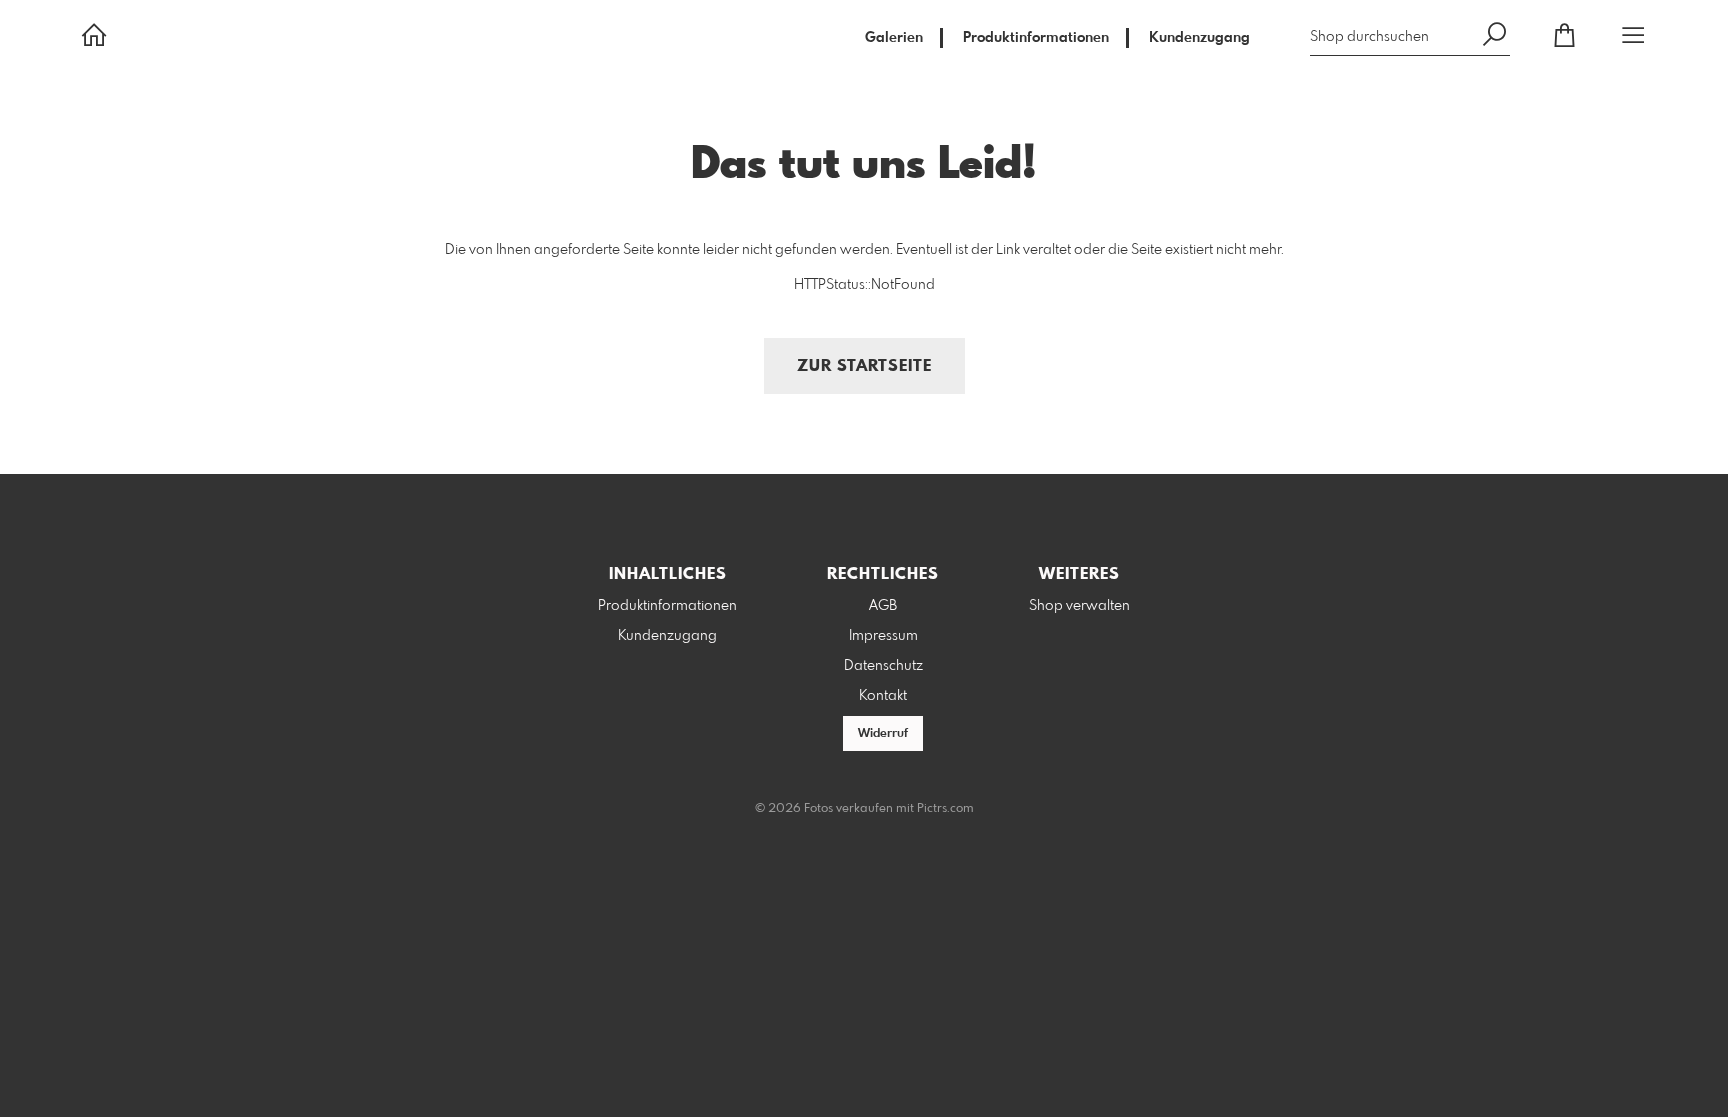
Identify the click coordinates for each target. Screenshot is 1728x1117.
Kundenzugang (1199, 38)
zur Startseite (864, 366)
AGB (883, 606)
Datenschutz (883, 666)
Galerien (894, 38)
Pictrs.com (945, 809)
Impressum (883, 636)
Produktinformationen (1036, 38)
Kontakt (883, 696)
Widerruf (883, 734)
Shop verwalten (1079, 606)
